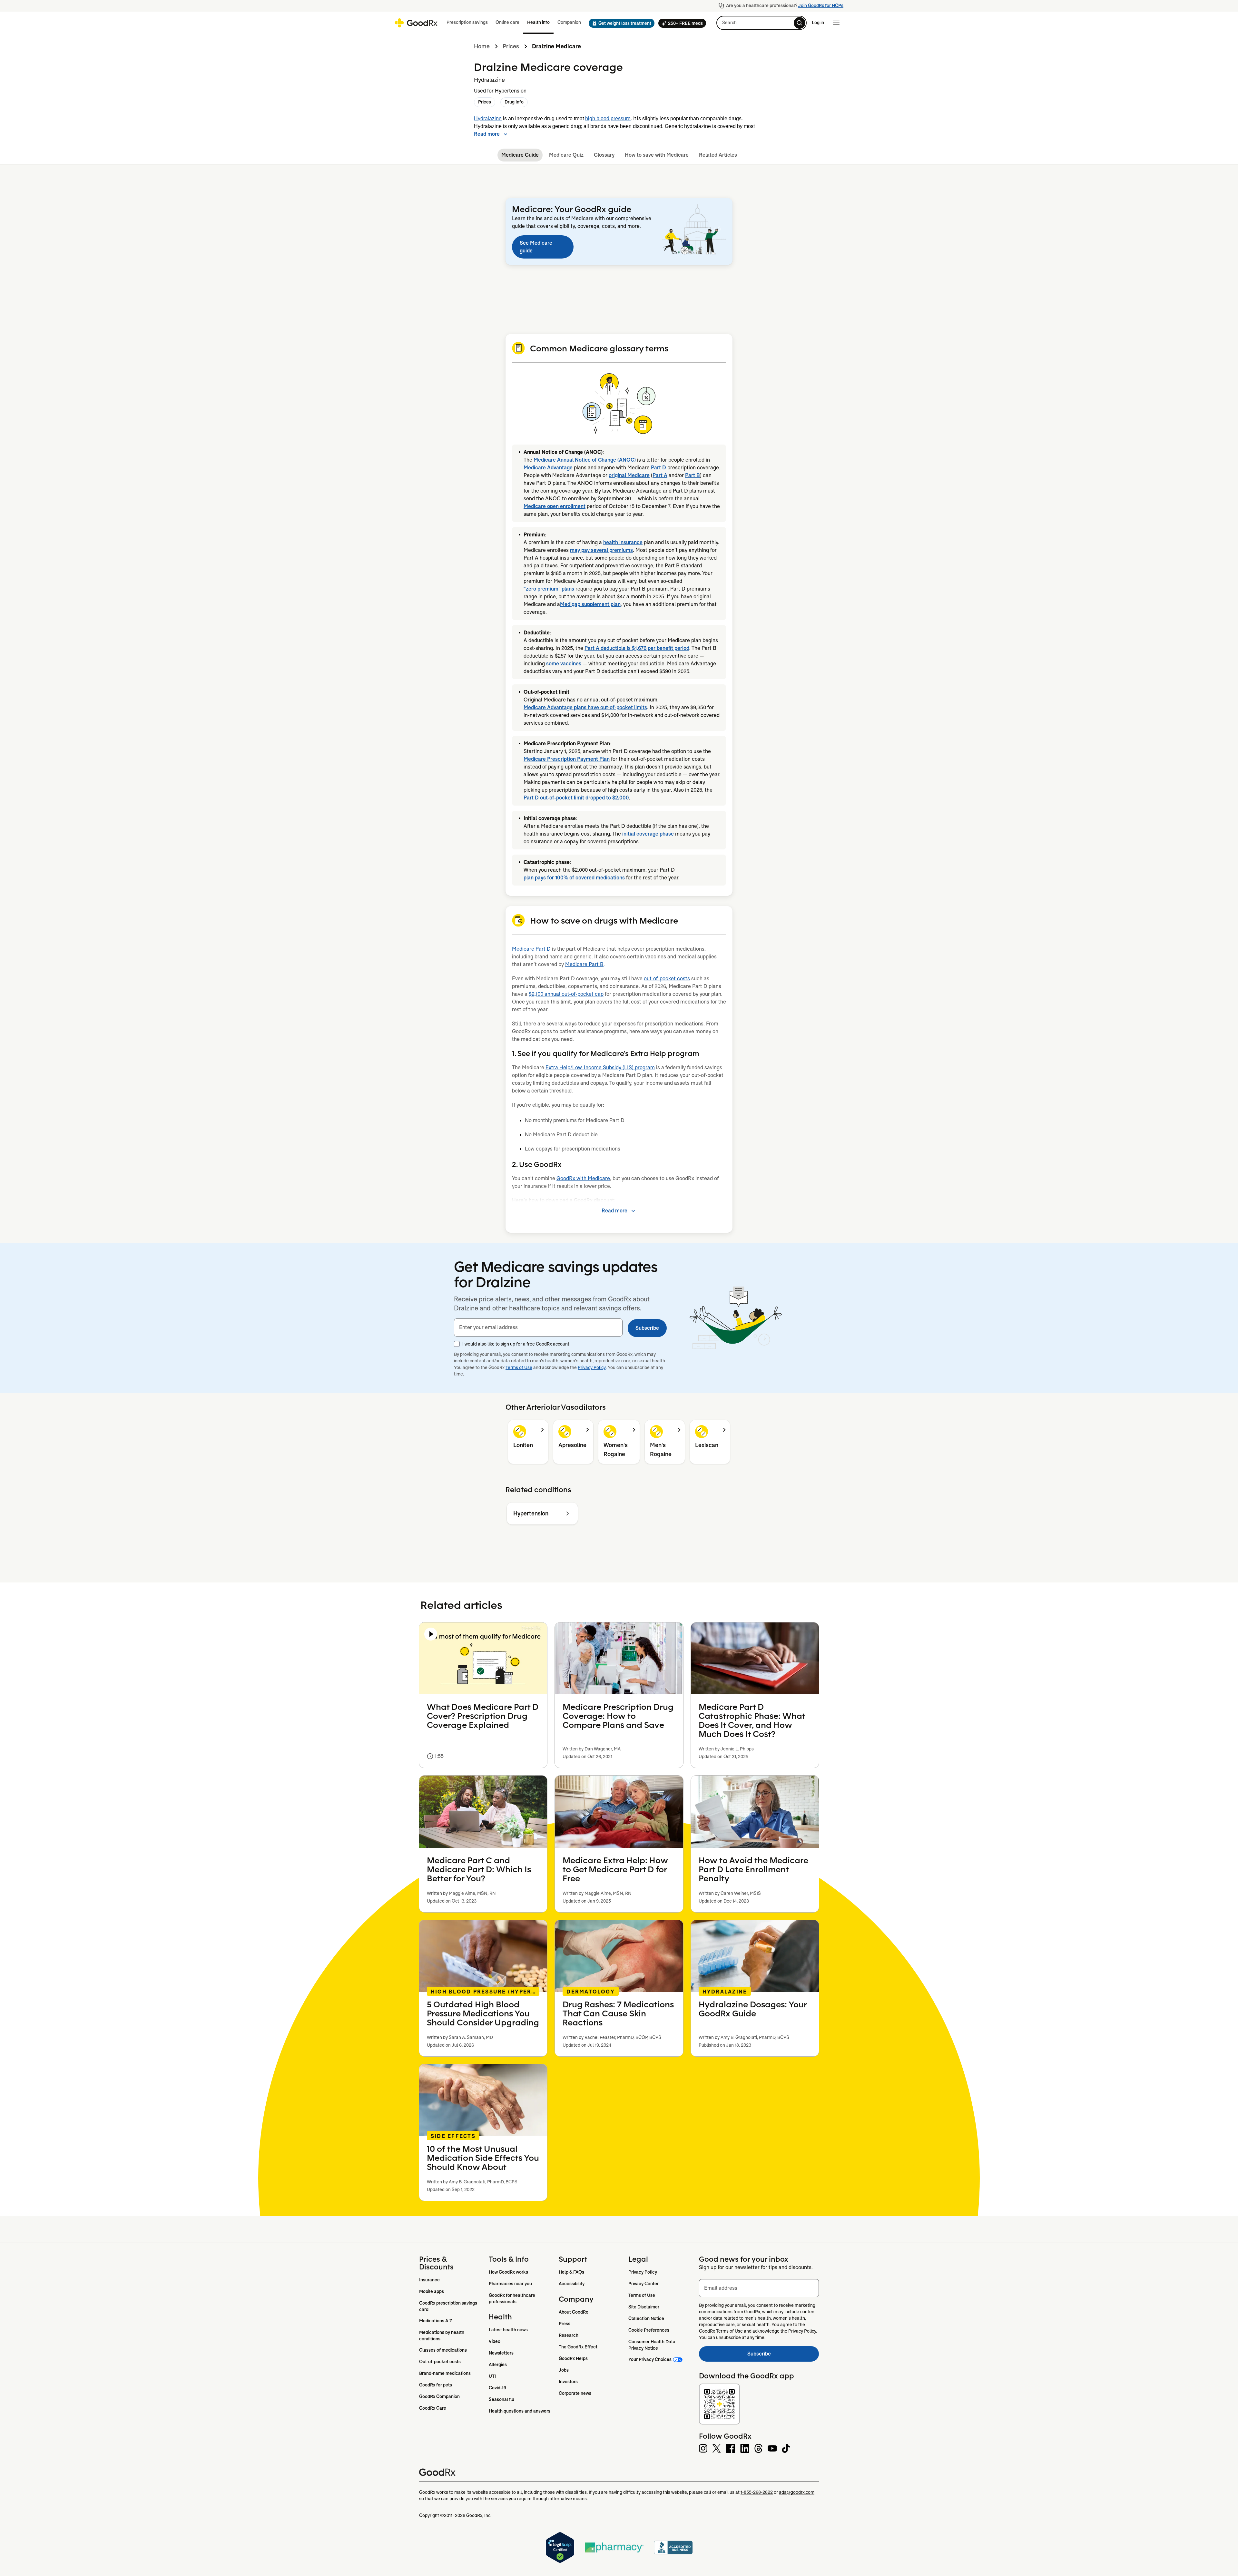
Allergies (498, 2365)
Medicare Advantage (548, 468)
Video (495, 2341)
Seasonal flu (501, 2399)
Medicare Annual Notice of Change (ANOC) (585, 460)
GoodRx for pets (436, 2385)
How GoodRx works (508, 2272)
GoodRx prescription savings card (449, 2306)
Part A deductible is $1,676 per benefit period (637, 648)
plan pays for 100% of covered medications (574, 878)
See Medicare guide (536, 247)
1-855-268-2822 (757, 2492)
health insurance (623, 542)
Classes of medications (443, 2350)
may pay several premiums (601, 550)
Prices (511, 46)
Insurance (429, 2280)
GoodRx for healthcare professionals (512, 2298)
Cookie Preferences (649, 2330)
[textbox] (538, 1327)
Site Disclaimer (644, 2307)
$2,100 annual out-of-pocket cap (566, 994)
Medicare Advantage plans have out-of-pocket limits (585, 707)
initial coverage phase (648, 834)
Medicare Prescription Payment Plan (567, 759)
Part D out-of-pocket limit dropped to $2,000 (576, 798)
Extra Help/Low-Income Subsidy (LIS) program (600, 1068)
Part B (693, 475)
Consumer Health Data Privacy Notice (652, 2345)
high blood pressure (608, 118)
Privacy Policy (592, 1367)
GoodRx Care (433, 2408)
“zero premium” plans (549, 589)
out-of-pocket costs (667, 979)
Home (482, 46)
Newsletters (501, 2353)
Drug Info (514, 102)
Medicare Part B (584, 964)
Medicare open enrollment (555, 506)
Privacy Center (644, 2284)
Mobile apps (432, 2291)
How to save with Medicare (657, 155)
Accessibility (572, 2284)
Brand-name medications (445, 2373)
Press (565, 2324)
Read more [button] (487, 134)
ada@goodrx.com (797, 2492)
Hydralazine (488, 118)
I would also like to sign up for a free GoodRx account (516, 1344)
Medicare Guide (520, 155)
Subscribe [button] (647, 1328)
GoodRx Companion (439, 2396)
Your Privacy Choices (650, 2359)
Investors (568, 2382)
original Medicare (629, 475)
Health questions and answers (520, 2411)
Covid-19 (497, 2388)
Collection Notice (646, 2318)
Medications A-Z (436, 2321)
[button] (620, 23)
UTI (492, 2376)
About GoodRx (573, 2312)
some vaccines (564, 664)
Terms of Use (519, 1367)
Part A (660, 475)
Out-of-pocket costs (440, 2362)
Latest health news (508, 2330)
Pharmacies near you (510, 2284)
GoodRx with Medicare (583, 1178)
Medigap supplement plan (590, 604)
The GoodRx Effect (578, 2347)
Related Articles (718, 155)
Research (569, 2335)
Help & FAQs (571, 2272)
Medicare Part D (531, 949)
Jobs (564, 2370)
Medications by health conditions (442, 2336)
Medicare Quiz (566, 155)
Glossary (604, 155)
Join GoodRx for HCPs (821, 5)
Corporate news (575, 2393)
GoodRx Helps (573, 2358)
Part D (658, 468)
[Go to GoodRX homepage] (416, 23)
